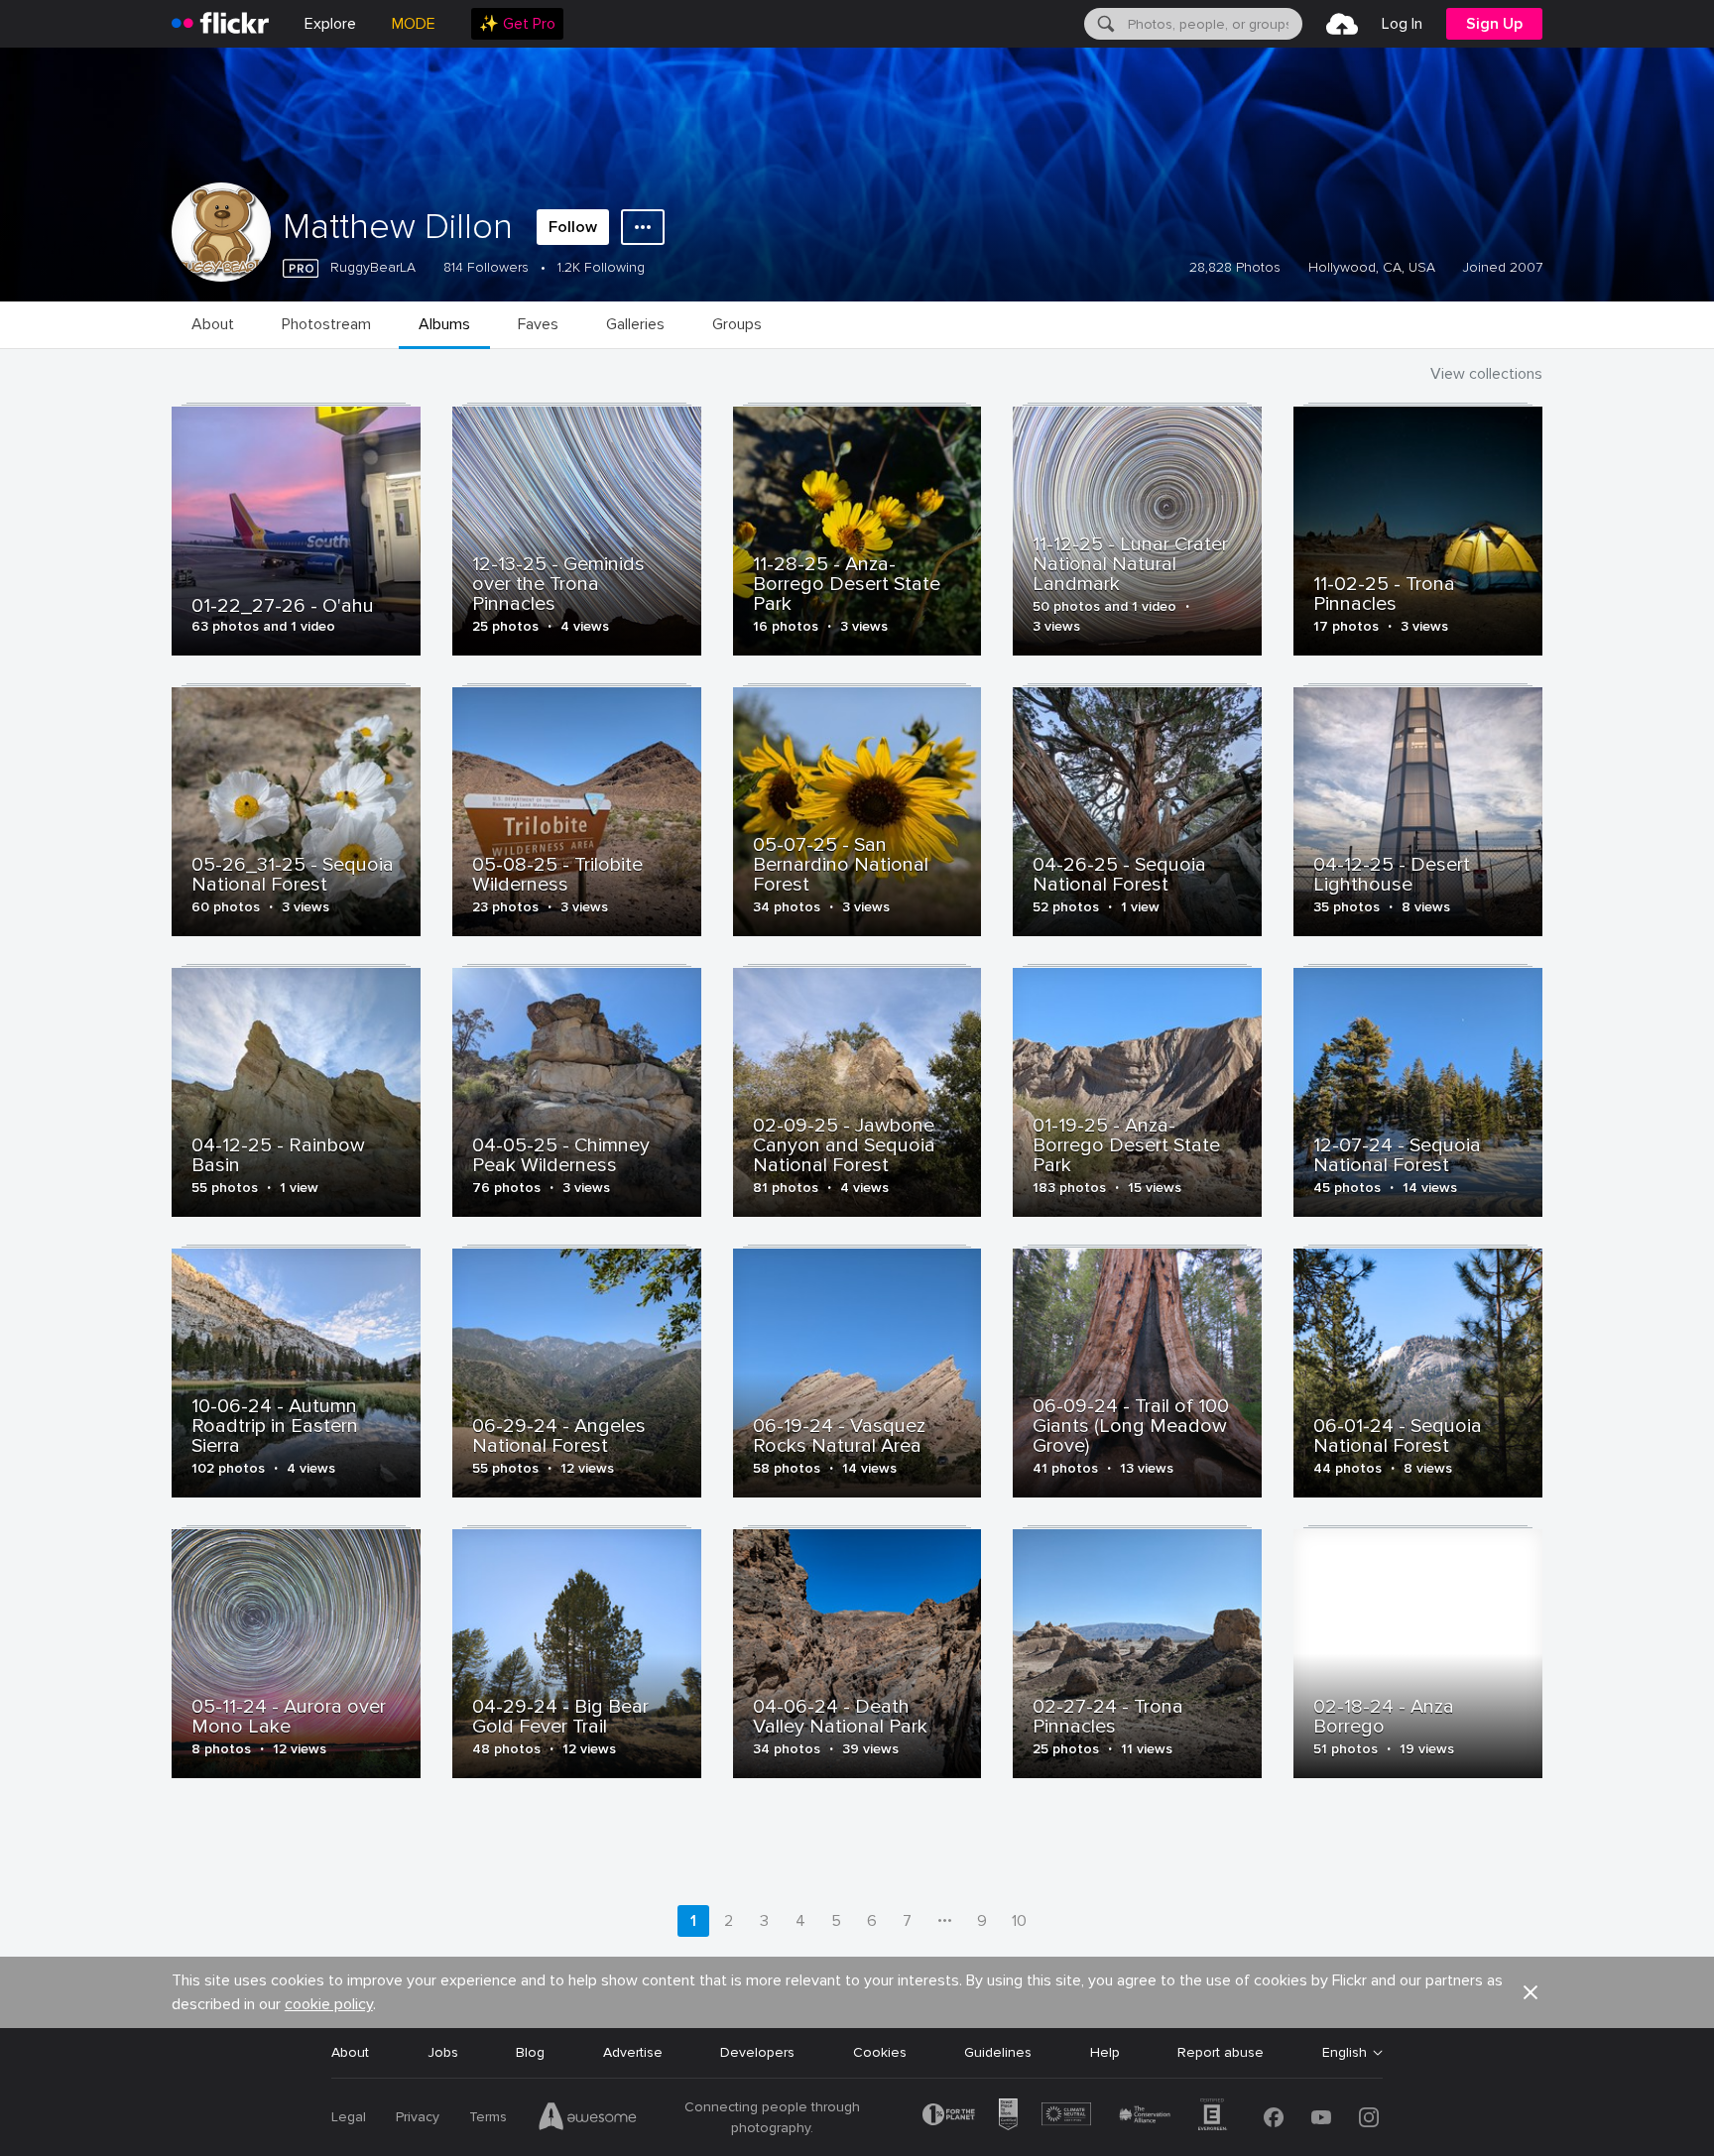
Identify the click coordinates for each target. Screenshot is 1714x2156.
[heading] (220, 24)
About (350, 2052)
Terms (488, 2117)
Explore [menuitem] (330, 24)
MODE (414, 24)
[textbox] (1213, 24)
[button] (1530, 1992)
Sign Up (1494, 24)
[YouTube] (1321, 2117)
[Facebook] (1274, 2117)
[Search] (1104, 24)
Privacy (418, 2117)
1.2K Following (601, 267)
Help (1105, 2052)
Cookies (880, 2052)
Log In (1402, 24)
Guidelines (998, 2052)
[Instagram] (1369, 2117)
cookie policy (329, 2004)
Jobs (443, 2052)
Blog (530, 2052)
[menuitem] (517, 24)
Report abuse (1221, 2052)
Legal (349, 2117)
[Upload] (1342, 24)
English (1345, 2053)
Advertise (633, 2052)
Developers (757, 2052)
